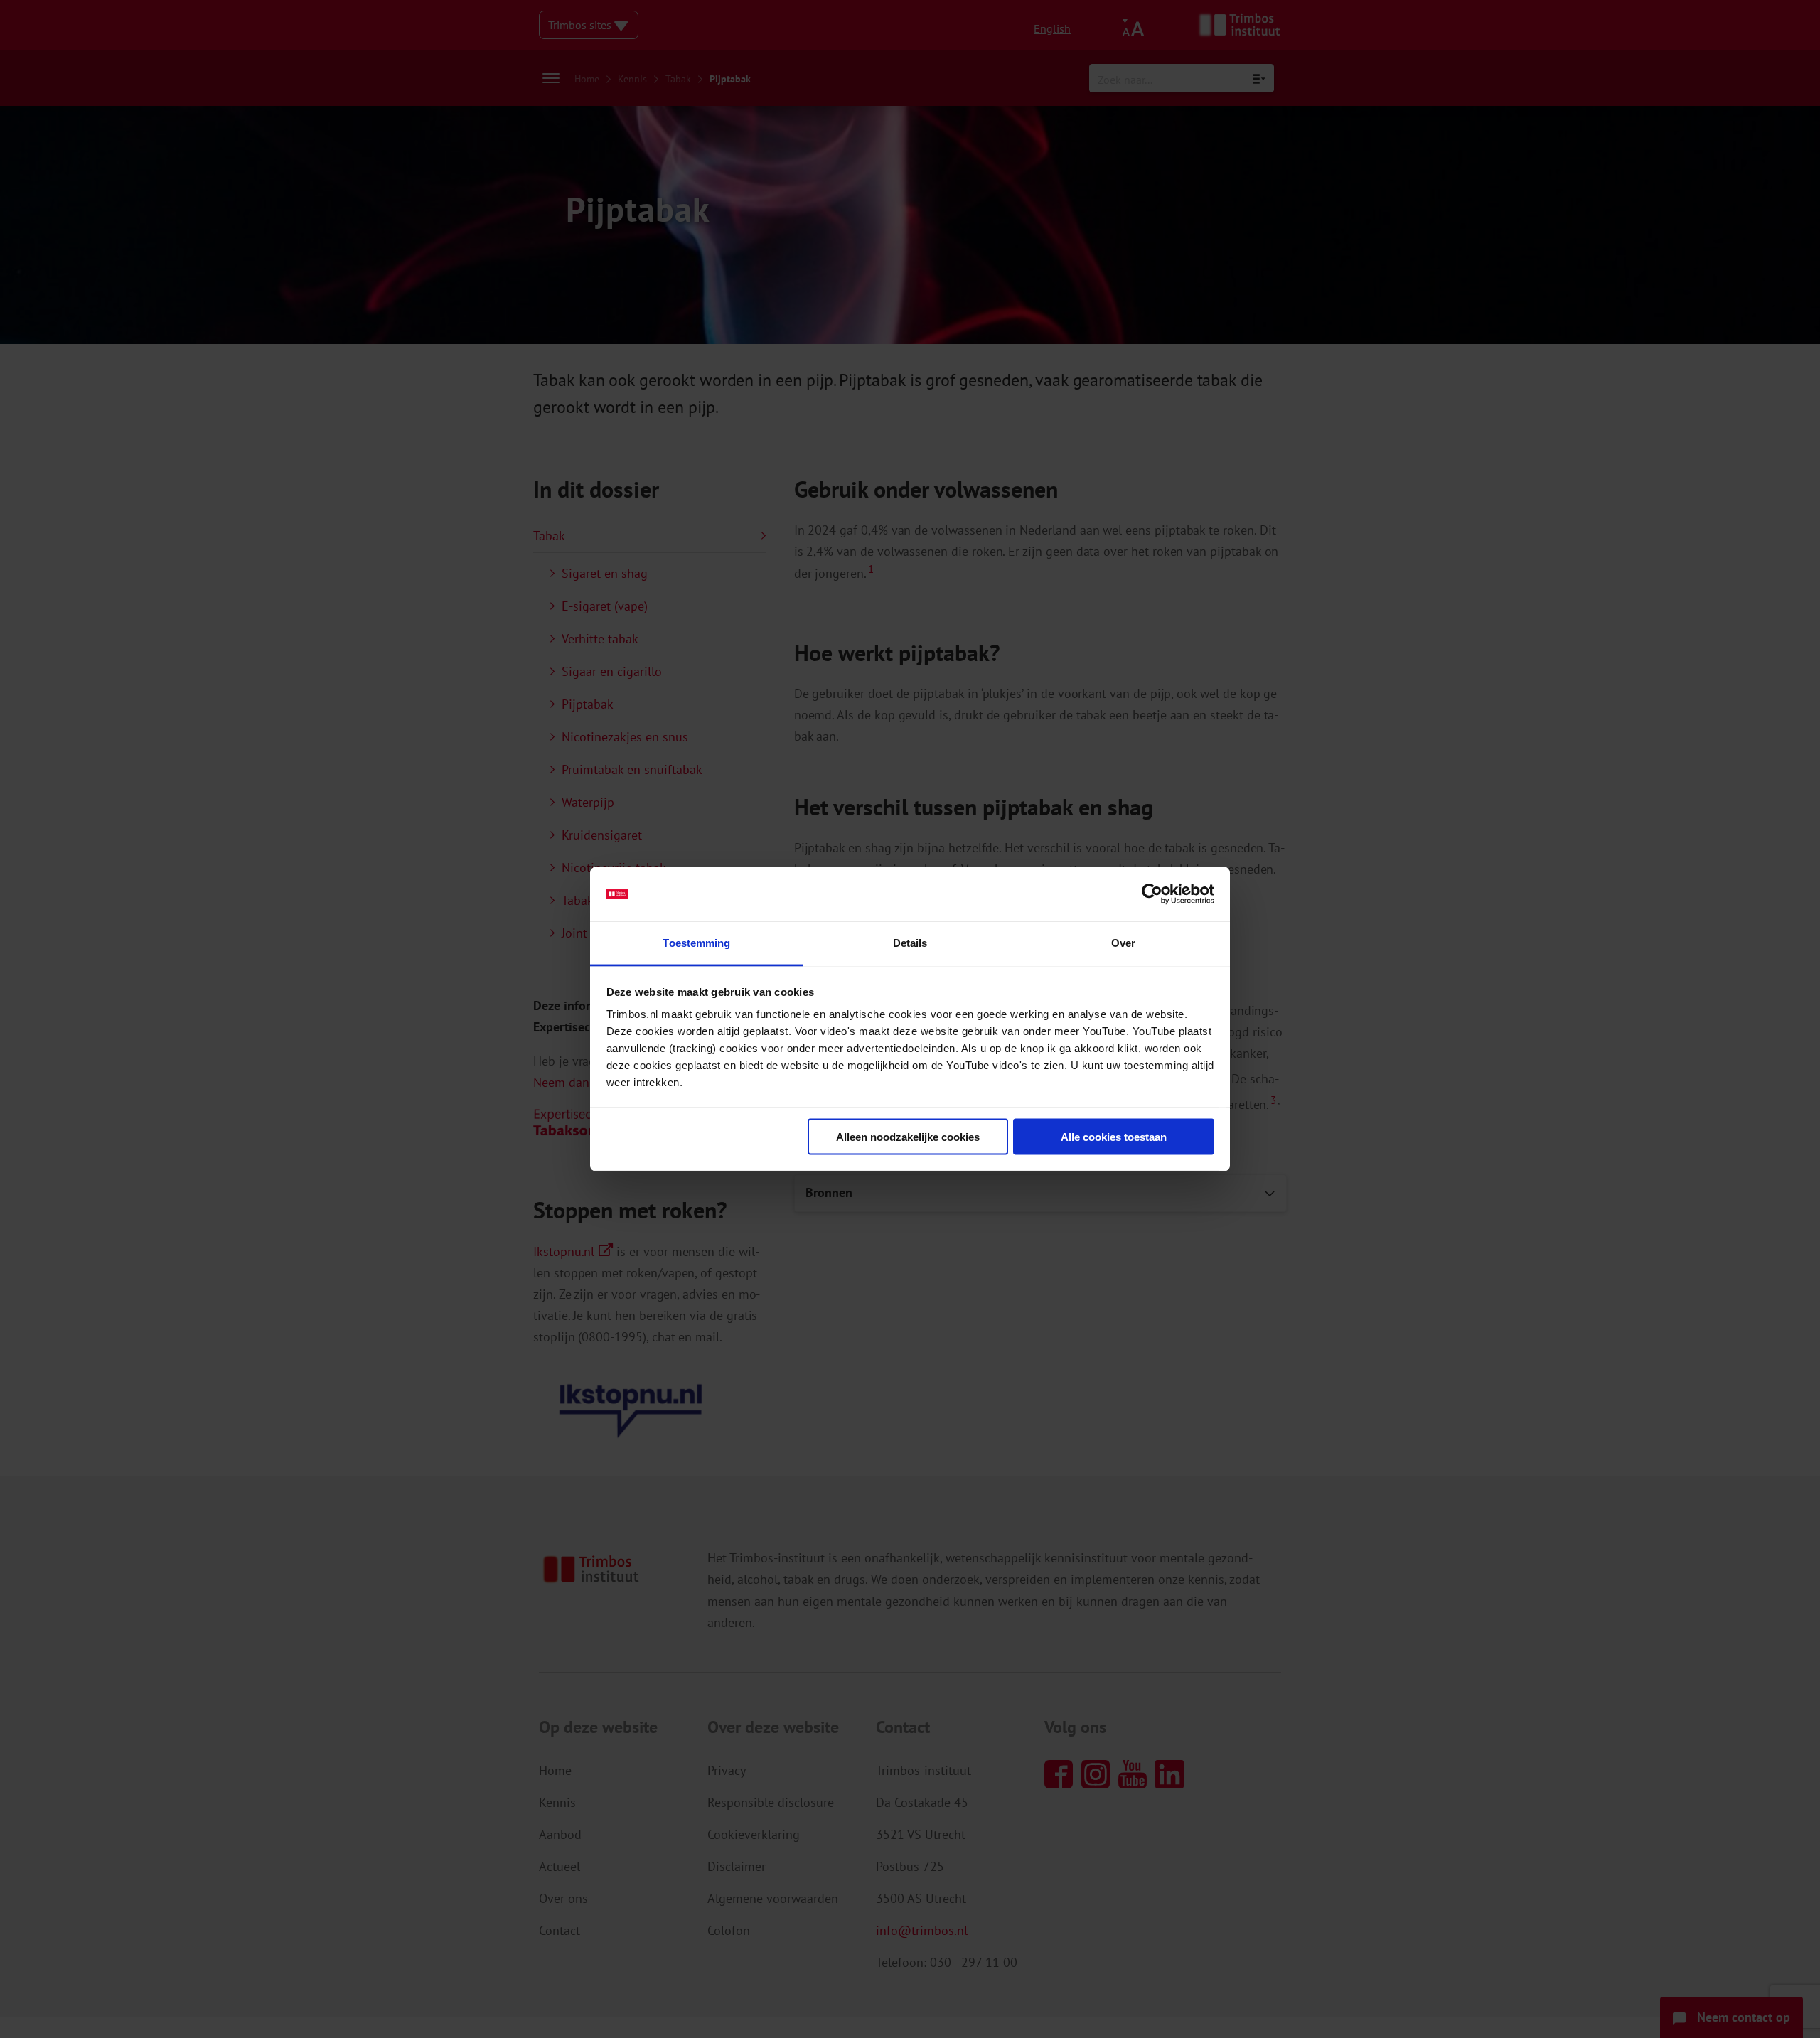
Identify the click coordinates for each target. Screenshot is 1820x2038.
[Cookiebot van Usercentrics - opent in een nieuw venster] (1152, 894)
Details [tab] (910, 943)
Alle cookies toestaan (1114, 1136)
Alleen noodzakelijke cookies (908, 1136)
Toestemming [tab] (696, 943)
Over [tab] (1123, 943)
